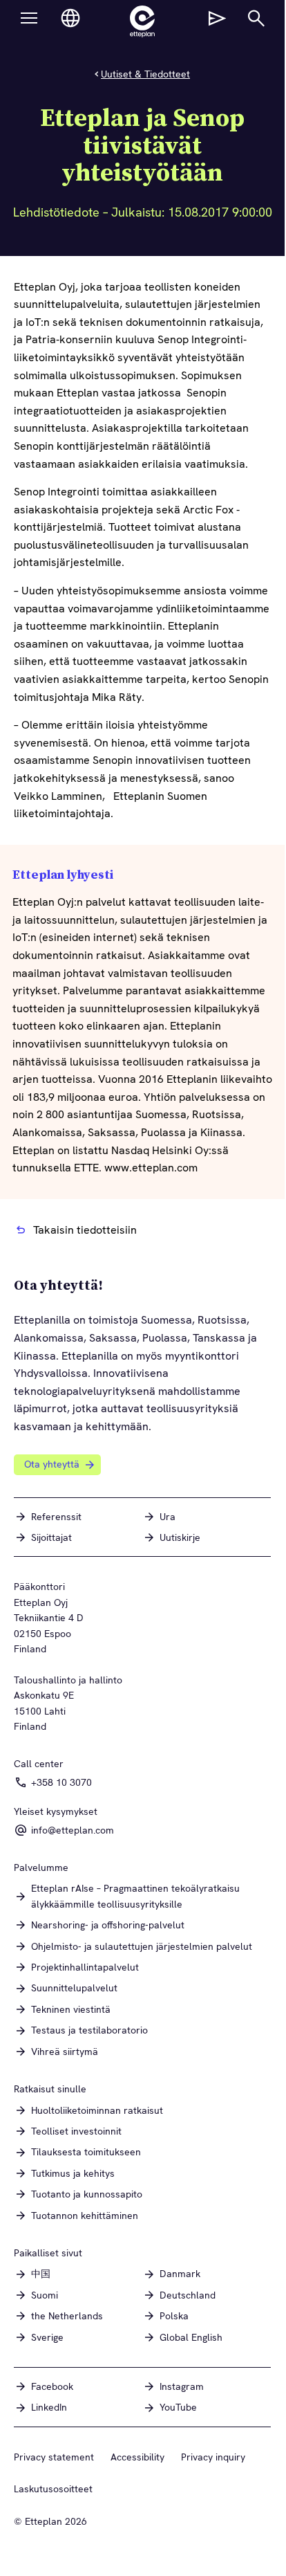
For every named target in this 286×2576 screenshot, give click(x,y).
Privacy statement (54, 2457)
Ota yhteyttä (52, 1464)
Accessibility (137, 2457)
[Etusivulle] (142, 21)
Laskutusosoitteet (53, 2489)
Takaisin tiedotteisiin (85, 1230)
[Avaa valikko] (29, 18)
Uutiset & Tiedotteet (145, 74)
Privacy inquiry (213, 2457)
